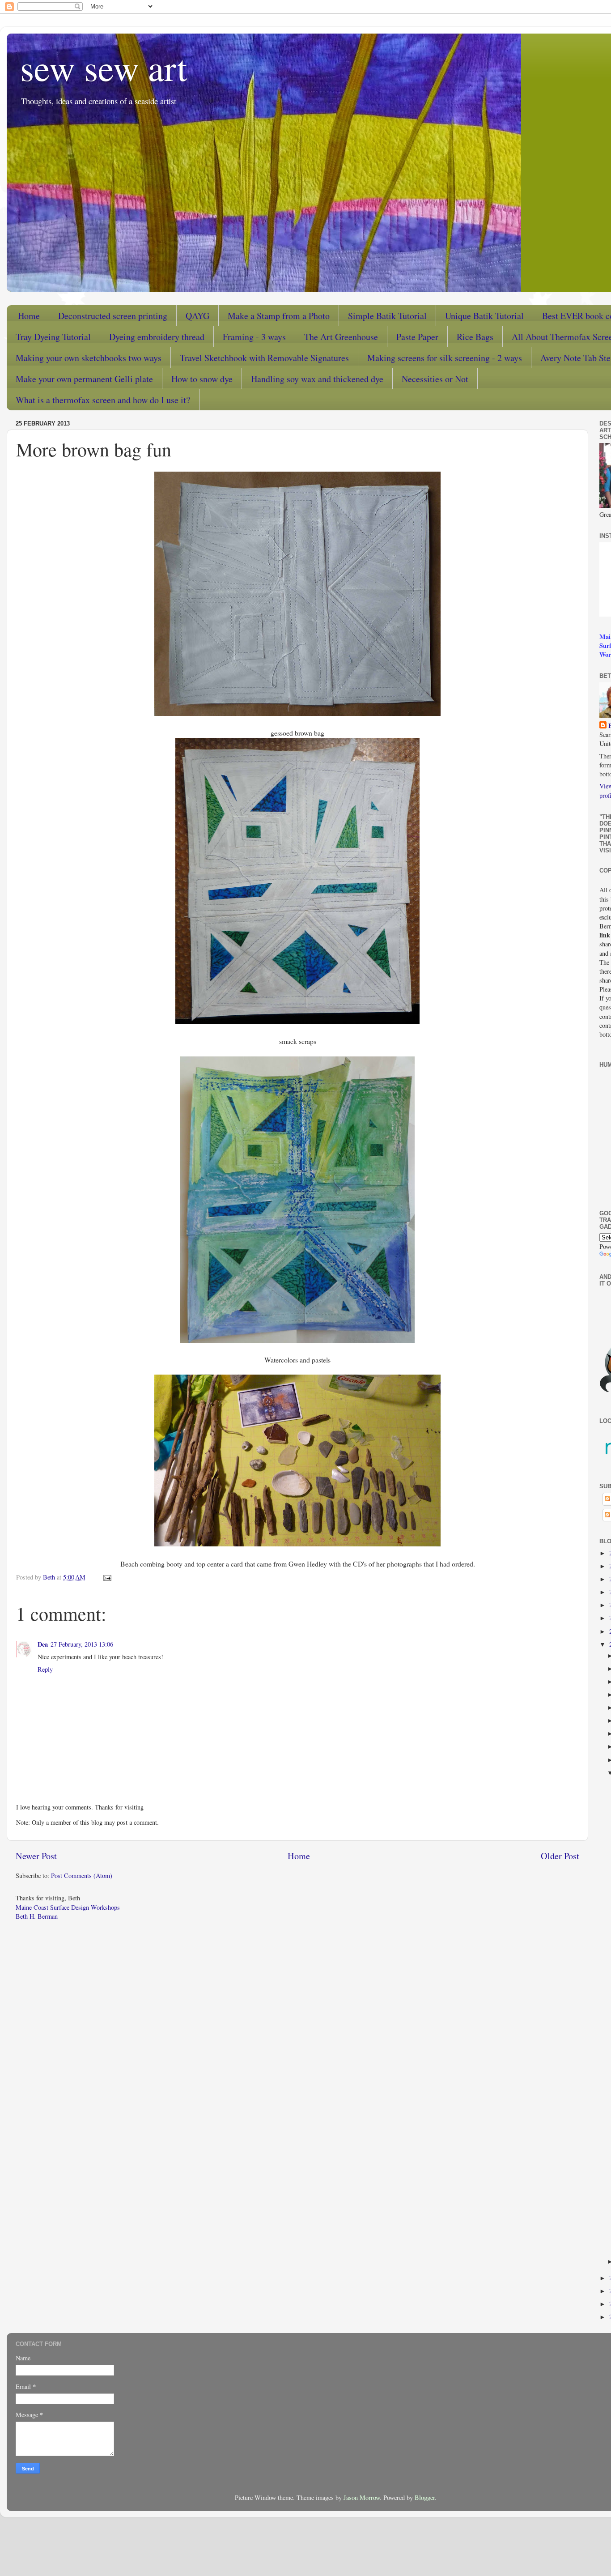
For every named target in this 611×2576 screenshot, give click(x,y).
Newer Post (36, 1856)
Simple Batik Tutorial (387, 316)
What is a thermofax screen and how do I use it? (103, 400)
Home (29, 316)
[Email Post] (107, 1577)
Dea (43, 1644)
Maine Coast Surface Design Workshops (68, 1907)
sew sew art (104, 67)
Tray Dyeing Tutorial (53, 337)
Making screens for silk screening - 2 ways (445, 358)
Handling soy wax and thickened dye (317, 379)
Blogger (425, 2497)
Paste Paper (417, 337)
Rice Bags (475, 337)
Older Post (560, 1856)
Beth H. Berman (37, 1916)
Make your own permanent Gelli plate (84, 379)
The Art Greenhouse (341, 337)
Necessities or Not (435, 379)
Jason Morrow (362, 2497)
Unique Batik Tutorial (484, 316)
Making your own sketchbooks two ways (89, 358)
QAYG (197, 316)
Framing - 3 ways (254, 337)
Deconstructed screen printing (113, 316)
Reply (45, 1669)
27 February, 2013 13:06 (82, 1644)
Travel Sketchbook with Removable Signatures (264, 358)
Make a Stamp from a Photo (279, 316)
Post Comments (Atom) (82, 1876)
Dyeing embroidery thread (157, 337)
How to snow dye (202, 379)
